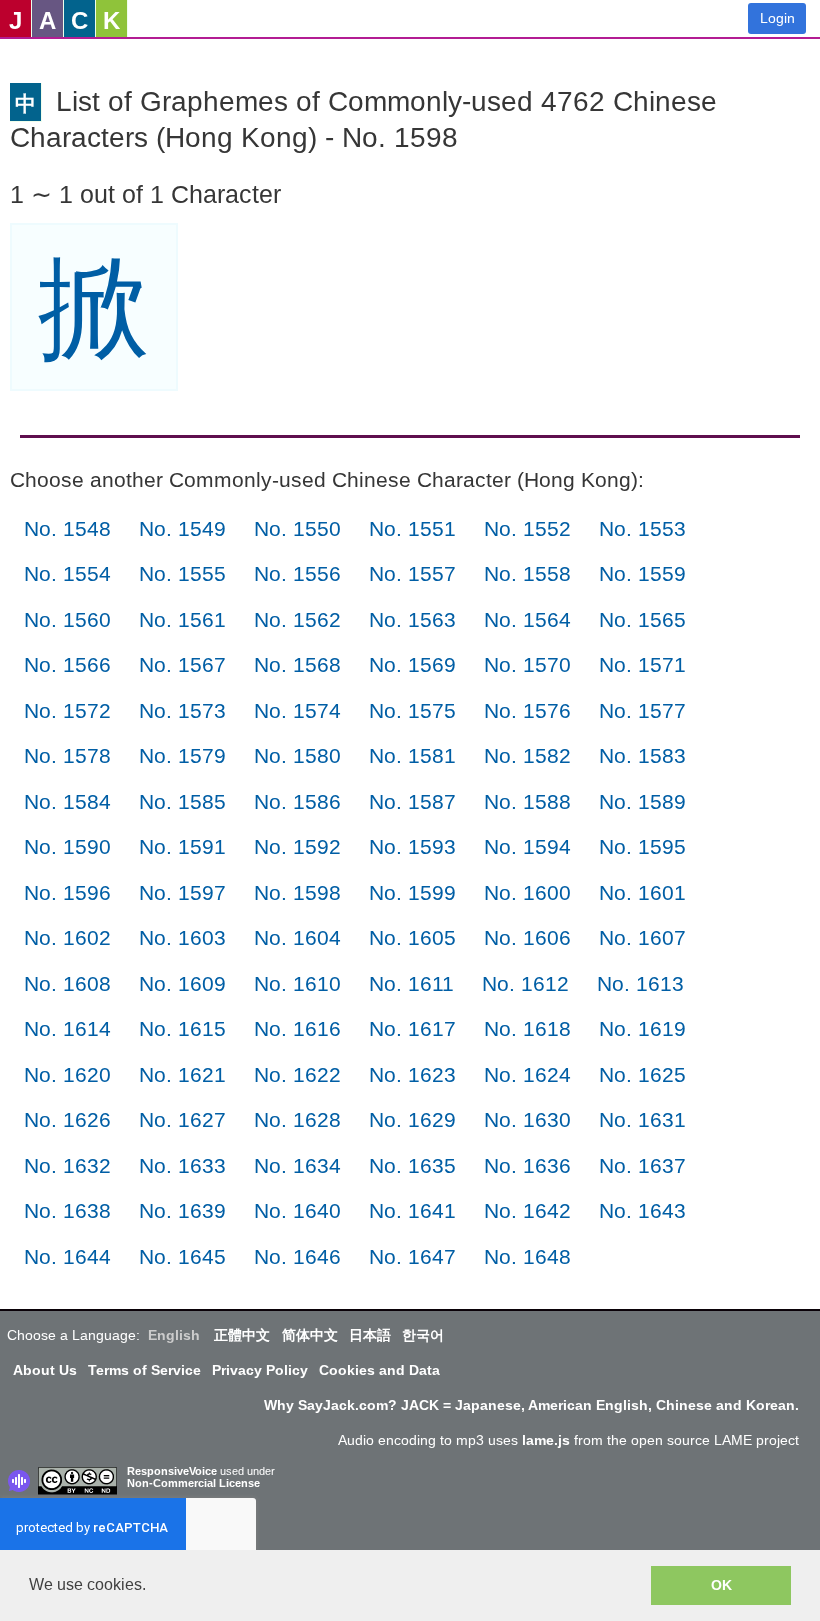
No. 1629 (412, 1119)
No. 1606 (527, 937)
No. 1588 (527, 801)
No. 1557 (412, 573)
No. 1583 (642, 755)
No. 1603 (182, 937)
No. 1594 (527, 846)
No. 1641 (412, 1210)
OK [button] (721, 1585)
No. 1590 (67, 846)
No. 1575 (412, 710)
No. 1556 (297, 573)
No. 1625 (642, 1074)
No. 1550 (297, 528)
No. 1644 (67, 1256)
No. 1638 (67, 1210)
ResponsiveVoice (172, 1471)
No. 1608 (67, 983)
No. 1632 (67, 1165)
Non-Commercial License (193, 1483)
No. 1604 (297, 937)
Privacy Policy (260, 1370)
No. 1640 (297, 1210)
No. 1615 (182, 1028)
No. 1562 (297, 619)
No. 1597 (182, 892)
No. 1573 (182, 710)
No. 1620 (67, 1074)
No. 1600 (527, 892)
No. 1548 (67, 528)
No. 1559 (642, 573)
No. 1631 (642, 1119)
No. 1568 (297, 664)
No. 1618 (527, 1028)
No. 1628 (297, 1119)
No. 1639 (182, 1210)
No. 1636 (527, 1165)
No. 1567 (182, 664)
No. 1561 (182, 619)
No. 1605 (412, 937)
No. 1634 (297, 1165)
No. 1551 (412, 528)
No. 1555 (182, 573)
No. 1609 (182, 983)
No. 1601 (642, 892)
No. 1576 (527, 710)
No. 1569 (412, 664)
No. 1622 (297, 1074)
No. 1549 (182, 528)
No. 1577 (642, 710)
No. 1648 (527, 1256)
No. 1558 (527, 573)
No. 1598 (297, 892)
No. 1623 (412, 1074)
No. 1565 (642, 619)
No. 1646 (297, 1256)
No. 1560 (67, 619)
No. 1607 (642, 937)
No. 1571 (642, 664)
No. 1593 (412, 846)
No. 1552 (527, 528)
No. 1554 (67, 573)
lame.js (546, 1440)
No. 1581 (412, 755)
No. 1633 (182, 1165)
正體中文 (242, 1335)
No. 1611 (411, 983)
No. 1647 (412, 1256)
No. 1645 (182, 1256)
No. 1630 (527, 1119)
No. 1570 (527, 664)
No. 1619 (642, 1028)
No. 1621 (182, 1074)
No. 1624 (527, 1074)
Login (777, 18)
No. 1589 (642, 801)
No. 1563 (412, 619)
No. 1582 (527, 755)
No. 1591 (182, 846)
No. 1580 (297, 755)
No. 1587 (412, 801)
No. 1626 (67, 1119)
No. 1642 (527, 1210)
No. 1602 (67, 937)
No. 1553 (642, 528)
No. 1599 (412, 892)
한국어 (423, 1335)
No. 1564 (527, 619)
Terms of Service (144, 1370)
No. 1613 (640, 983)
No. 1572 (67, 710)
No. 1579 (182, 755)
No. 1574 (297, 710)
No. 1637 (642, 1165)
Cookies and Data (379, 1370)
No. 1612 (525, 983)
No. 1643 (642, 1210)
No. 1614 (67, 1028)
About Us (45, 1370)
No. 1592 (297, 846)
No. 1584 (67, 801)
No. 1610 (297, 983)
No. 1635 (412, 1165)
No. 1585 (182, 801)
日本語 (370, 1335)
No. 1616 (297, 1028)
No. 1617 (412, 1028)
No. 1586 (297, 801)
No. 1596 (67, 892)
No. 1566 (67, 664)
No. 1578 (67, 755)
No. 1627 (182, 1119)
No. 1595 (642, 846)
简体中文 (310, 1335)
